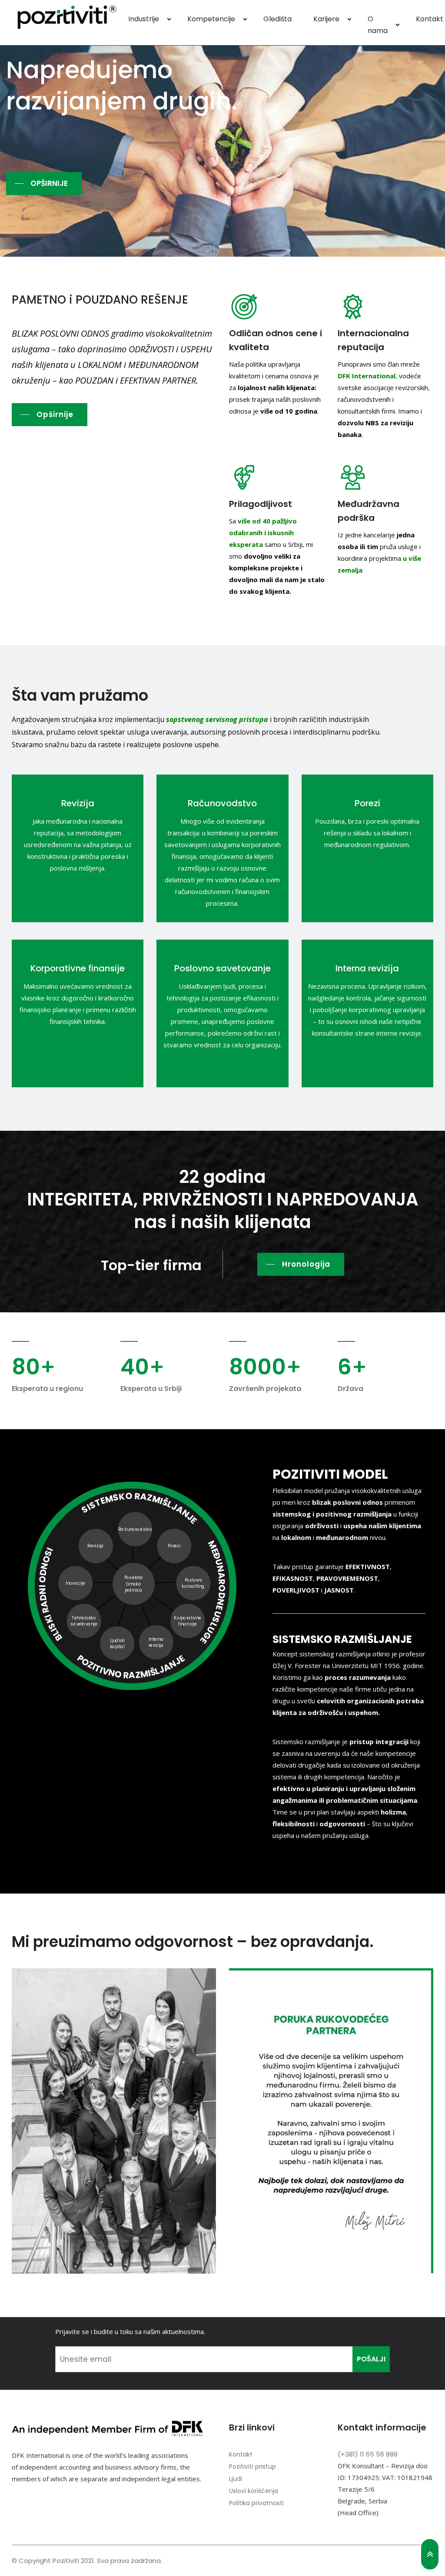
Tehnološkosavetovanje (84, 1621)
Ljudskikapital (117, 1644)
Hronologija (306, 1264)
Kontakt (241, 2454)
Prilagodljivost (261, 504)
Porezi (367, 803)
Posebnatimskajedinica (134, 1584)
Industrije (144, 19)
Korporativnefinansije (188, 1621)
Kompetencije (211, 19)
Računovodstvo (222, 803)
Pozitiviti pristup (252, 2467)
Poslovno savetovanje (222, 968)
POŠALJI (371, 2359)
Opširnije (55, 414)
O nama (378, 25)
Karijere (326, 19)
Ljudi (236, 2479)
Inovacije (76, 1583)
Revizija (78, 803)
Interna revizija (367, 968)
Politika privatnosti (256, 2503)
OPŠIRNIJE (49, 183)
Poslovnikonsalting (194, 1583)
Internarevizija (156, 1642)
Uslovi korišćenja (254, 2491)
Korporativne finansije (78, 968)
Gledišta (277, 19)
